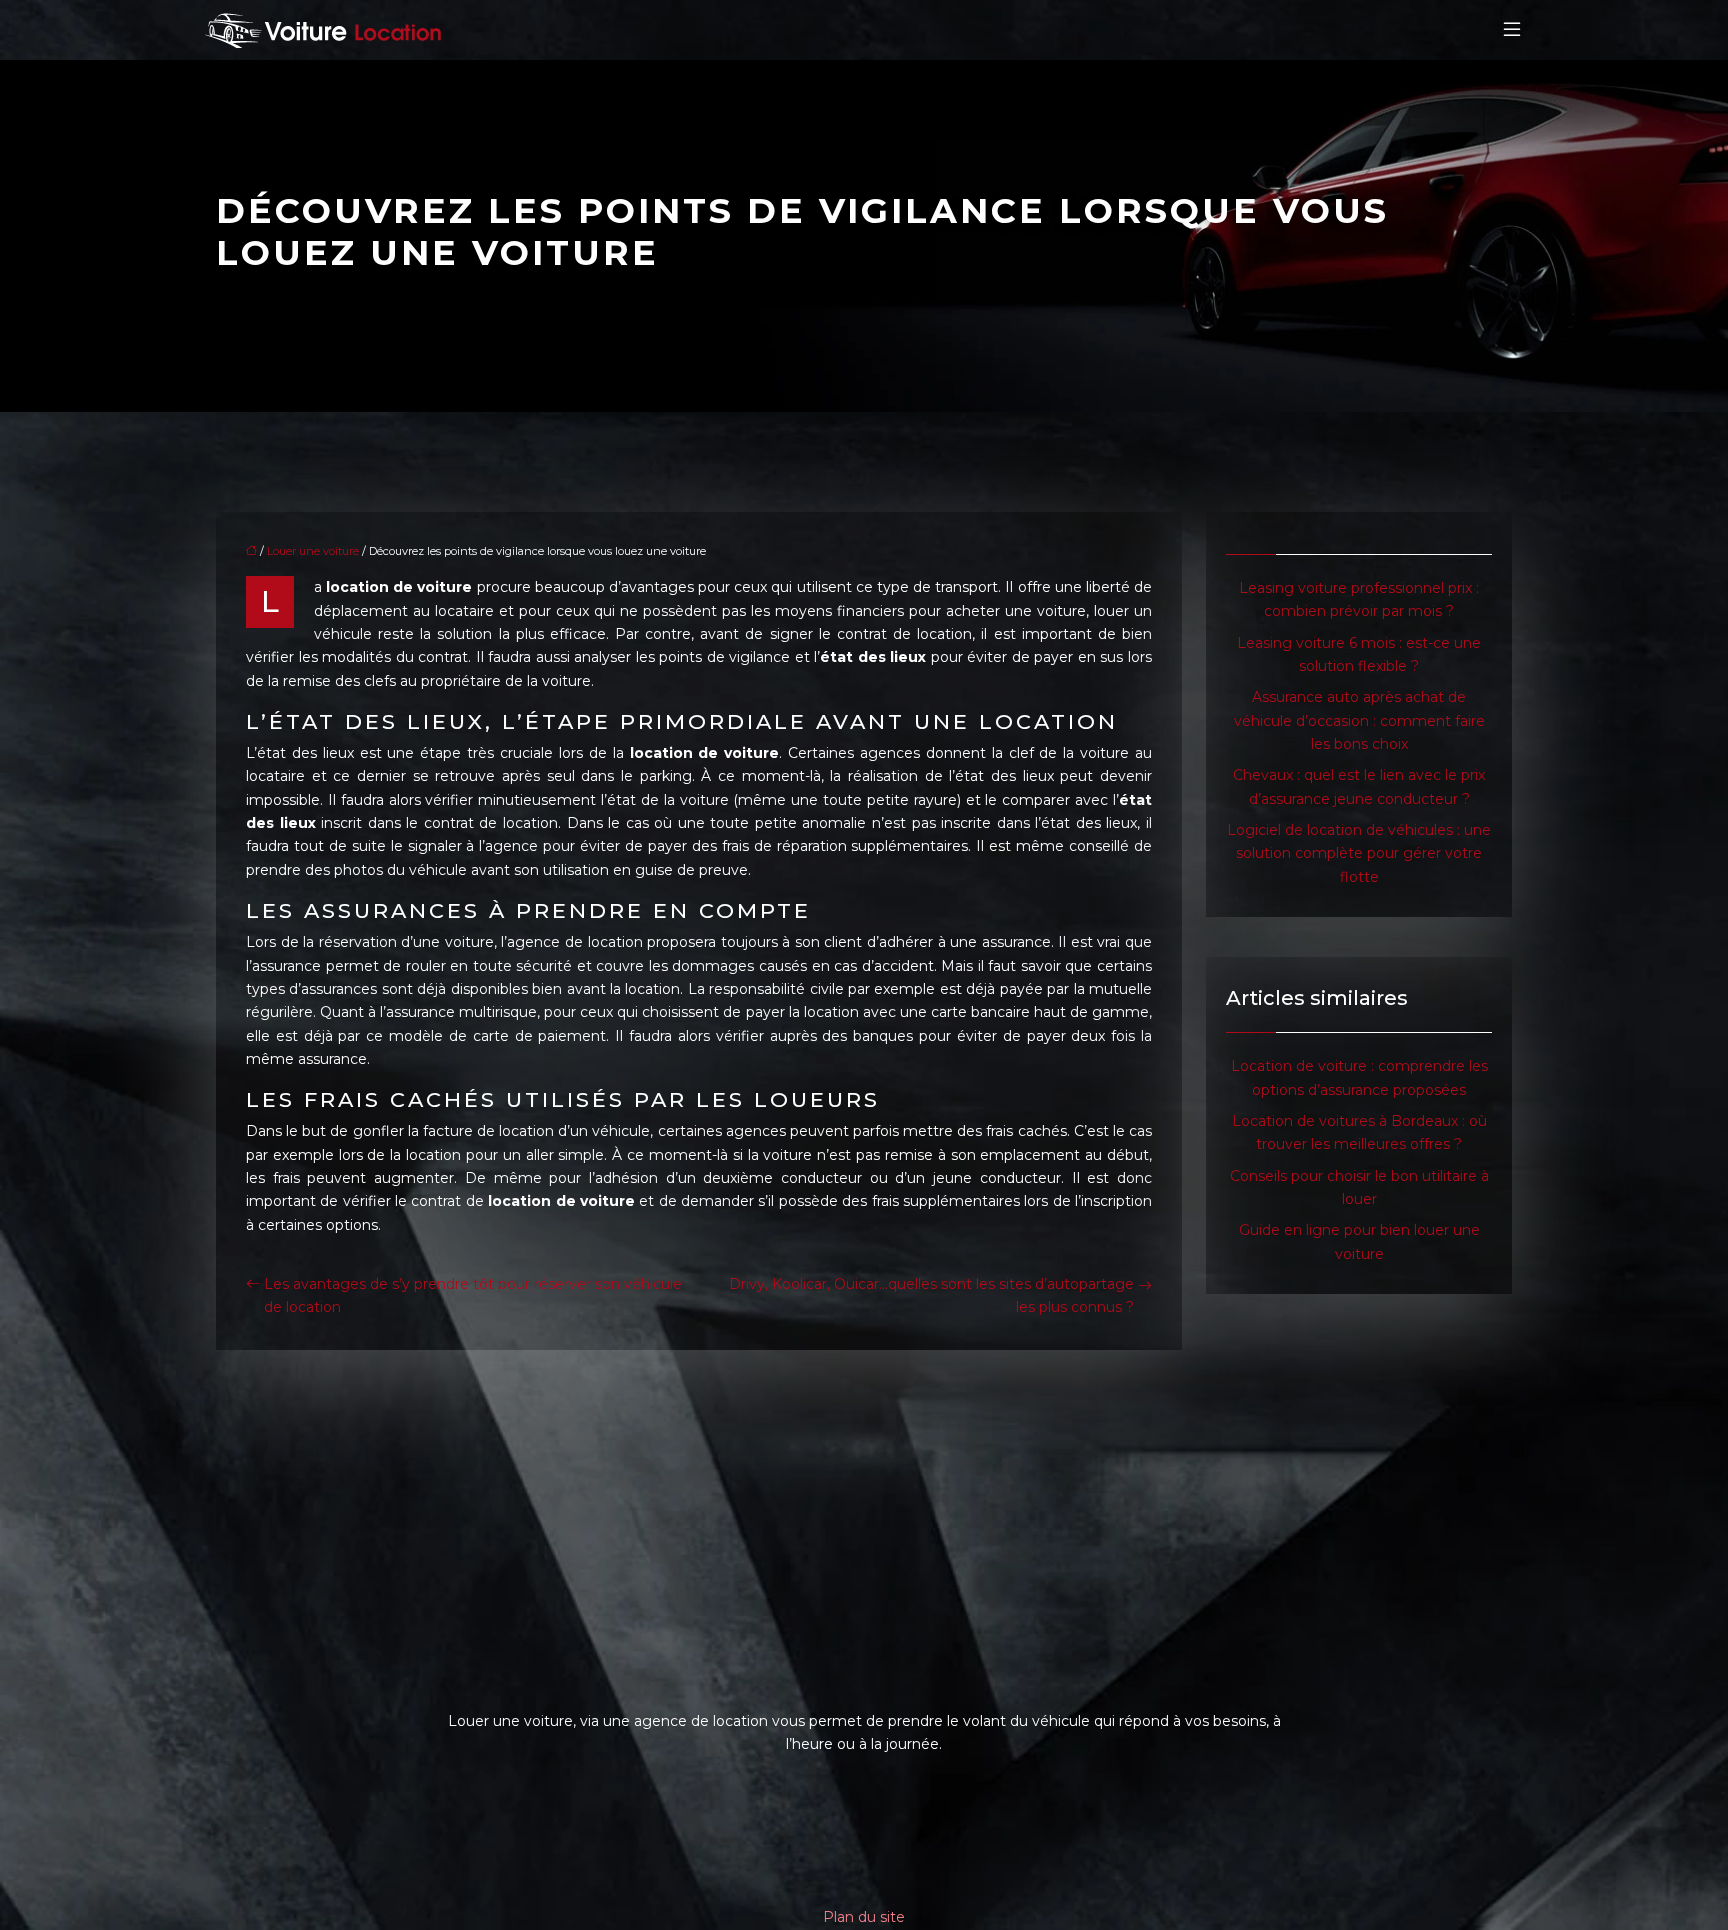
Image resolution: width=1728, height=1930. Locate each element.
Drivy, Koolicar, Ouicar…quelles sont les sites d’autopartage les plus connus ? (931, 1295)
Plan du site (864, 1917)
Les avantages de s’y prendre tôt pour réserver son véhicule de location (473, 1295)
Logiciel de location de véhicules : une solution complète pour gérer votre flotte (1359, 853)
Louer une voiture (313, 551)
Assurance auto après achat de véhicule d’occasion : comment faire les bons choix (1359, 720)
